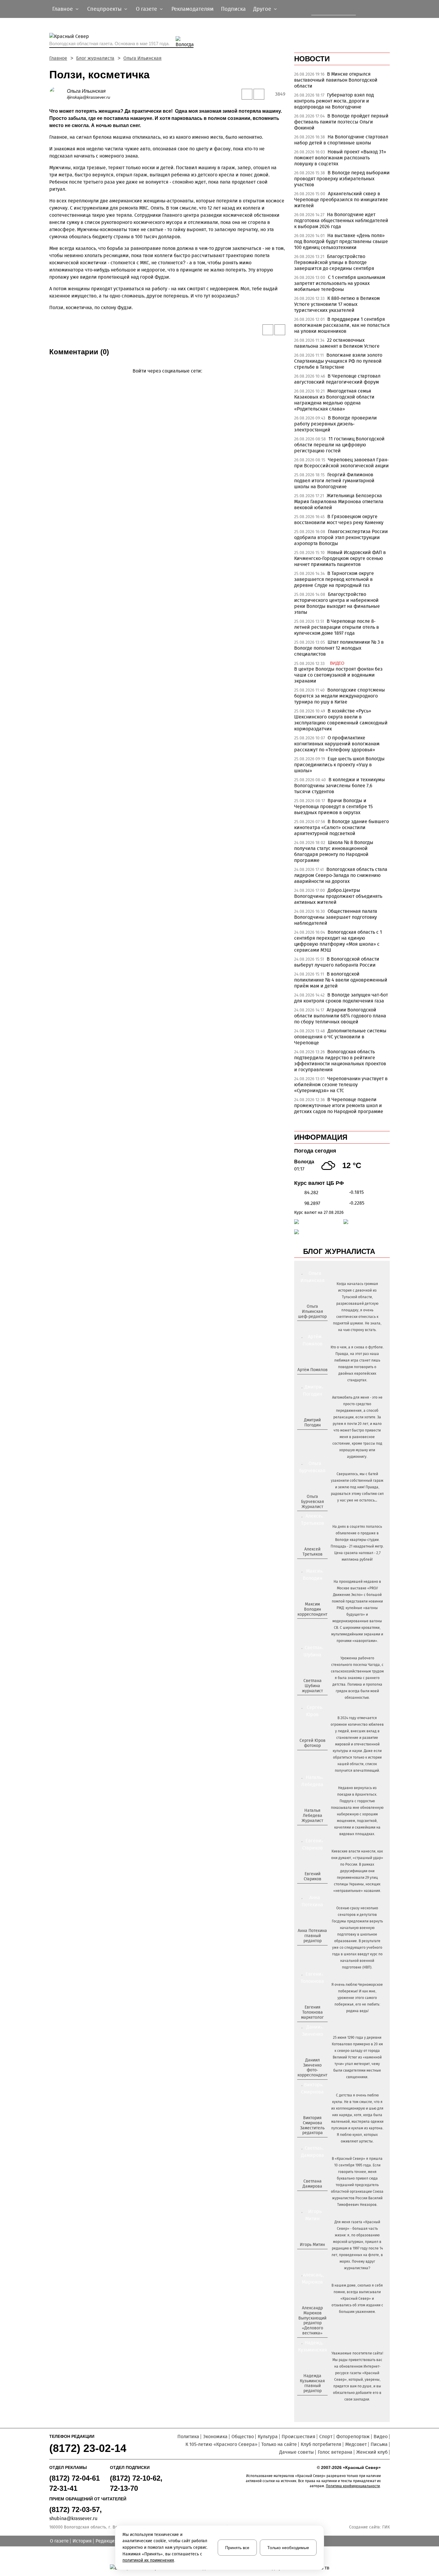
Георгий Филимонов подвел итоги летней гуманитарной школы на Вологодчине (334, 481)
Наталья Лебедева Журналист (312, 1816)
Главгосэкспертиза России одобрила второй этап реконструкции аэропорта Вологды (341, 537)
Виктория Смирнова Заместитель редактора (312, 2125)
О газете (59, 2541)
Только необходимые (288, 2548)
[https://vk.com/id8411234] (315, 1831)
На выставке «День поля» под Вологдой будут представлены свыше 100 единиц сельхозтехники (341, 241)
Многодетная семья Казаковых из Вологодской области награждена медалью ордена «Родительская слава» (334, 400)
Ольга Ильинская (142, 58)
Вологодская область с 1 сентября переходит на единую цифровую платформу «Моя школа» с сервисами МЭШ (338, 941)
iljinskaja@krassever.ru (89, 97)
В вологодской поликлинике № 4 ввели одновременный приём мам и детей (341, 980)
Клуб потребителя (321, 2444)
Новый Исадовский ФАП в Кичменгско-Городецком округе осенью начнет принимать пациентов (340, 558)
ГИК (386, 2527)
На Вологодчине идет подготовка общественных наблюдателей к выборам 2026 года (341, 220)
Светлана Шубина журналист (312, 1686)
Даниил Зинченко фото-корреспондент (312, 2068)
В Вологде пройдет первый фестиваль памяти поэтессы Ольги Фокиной (341, 122)
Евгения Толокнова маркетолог (312, 2012)
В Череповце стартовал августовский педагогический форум (337, 379)
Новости (312, 59)
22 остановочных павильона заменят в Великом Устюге (337, 343)
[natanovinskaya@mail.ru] (309, 1831)
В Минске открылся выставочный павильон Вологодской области (336, 80)
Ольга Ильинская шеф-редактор (312, 1311)
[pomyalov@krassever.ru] (312, 1380)
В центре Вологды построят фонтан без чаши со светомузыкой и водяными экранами (338, 675)
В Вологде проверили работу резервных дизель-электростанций (336, 424)
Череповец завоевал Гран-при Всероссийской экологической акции (341, 463)
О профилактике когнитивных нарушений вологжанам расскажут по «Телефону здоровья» (337, 744)
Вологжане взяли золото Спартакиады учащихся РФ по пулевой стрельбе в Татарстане (338, 361)
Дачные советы (297, 2452)
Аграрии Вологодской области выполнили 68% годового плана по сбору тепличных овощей (340, 1016)
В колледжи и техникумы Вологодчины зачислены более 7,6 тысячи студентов (340, 786)
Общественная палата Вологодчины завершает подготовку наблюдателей (336, 917)
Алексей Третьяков (313, 1552)
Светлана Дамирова (312, 2184)
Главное (58, 58)
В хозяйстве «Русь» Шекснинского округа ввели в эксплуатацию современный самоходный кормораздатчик (341, 720)
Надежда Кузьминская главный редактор (312, 2383)
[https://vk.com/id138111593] (312, 1326)
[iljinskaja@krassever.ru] (306, 1326)
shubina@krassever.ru (73, 2518)
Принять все (237, 2548)
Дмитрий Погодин (312, 1423)
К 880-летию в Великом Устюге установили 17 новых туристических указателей (337, 304)
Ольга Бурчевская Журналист (313, 1502)
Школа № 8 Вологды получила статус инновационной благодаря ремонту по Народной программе (334, 851)
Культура (268, 2437)
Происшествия (298, 2437)
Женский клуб (372, 2452)
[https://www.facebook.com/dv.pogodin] (318, 1435)
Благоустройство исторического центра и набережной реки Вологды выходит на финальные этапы (337, 603)
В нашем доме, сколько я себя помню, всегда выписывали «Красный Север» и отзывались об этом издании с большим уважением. (357, 2299)
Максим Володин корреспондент (312, 1609)
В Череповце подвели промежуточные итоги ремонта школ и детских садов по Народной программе (339, 1105)
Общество (243, 2437)
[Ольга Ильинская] (58, 94)
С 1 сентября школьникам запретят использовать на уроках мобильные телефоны (340, 283)
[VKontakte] (166, 380)
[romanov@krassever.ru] (312, 1624)
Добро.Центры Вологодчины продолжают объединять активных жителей (338, 896)
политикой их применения (148, 2560)
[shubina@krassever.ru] (312, 1701)
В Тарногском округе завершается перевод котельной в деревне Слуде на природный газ (334, 579)
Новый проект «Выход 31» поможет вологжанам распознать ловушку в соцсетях (340, 158)
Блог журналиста (95, 58)
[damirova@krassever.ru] (312, 2196)
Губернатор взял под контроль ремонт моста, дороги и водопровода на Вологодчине (334, 101)
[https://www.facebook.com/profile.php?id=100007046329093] (318, 1326)
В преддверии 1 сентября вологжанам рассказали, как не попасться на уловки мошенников (342, 325)
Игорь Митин (312, 2245)
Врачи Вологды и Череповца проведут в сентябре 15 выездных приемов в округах (333, 806)
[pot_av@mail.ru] (312, 1951)
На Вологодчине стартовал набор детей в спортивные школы (341, 140)
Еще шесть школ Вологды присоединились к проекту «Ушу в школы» (339, 765)
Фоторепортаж (353, 2437)
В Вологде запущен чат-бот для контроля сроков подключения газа (341, 998)
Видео (381, 2437)
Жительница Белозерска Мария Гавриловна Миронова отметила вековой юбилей (339, 502)
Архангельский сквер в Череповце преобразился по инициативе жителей (341, 200)
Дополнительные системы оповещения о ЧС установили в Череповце (340, 1037)
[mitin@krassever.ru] (312, 2255)
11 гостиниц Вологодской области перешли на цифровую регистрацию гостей (339, 445)
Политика (188, 2437)
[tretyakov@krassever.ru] (312, 1564)
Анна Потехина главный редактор (312, 1936)
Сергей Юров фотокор (313, 1743)
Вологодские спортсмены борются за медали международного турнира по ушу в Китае (340, 696)
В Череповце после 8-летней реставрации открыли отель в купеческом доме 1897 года (337, 627)
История (82, 2541)
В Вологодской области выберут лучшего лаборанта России (337, 962)
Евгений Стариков (313, 1876)
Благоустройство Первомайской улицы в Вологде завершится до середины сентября (334, 262)
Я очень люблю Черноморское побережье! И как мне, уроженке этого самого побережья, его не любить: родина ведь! (357, 1998)
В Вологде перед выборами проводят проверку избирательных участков (342, 179)
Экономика (215, 2437)
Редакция (106, 2541)
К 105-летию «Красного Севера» (221, 2444)
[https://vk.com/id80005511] (315, 2401)
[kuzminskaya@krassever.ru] (309, 2401)
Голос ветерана (335, 2452)
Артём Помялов (313, 1370)
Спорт (326, 2437)
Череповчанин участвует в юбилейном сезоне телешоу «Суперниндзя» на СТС (341, 1085)
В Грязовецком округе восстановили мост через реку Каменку (339, 519)
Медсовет (356, 2444)
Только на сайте (279, 2444)
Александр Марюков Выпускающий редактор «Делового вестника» (312, 2321)
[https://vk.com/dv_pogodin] (312, 1435)
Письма (379, 2444)
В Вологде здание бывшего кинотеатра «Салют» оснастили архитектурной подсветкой (341, 827)
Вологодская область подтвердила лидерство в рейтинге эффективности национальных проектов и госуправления (340, 1061)
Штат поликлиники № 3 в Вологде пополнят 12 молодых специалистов (339, 648)
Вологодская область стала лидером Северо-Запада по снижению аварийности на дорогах (341, 875)
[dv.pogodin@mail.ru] (306, 1435)
